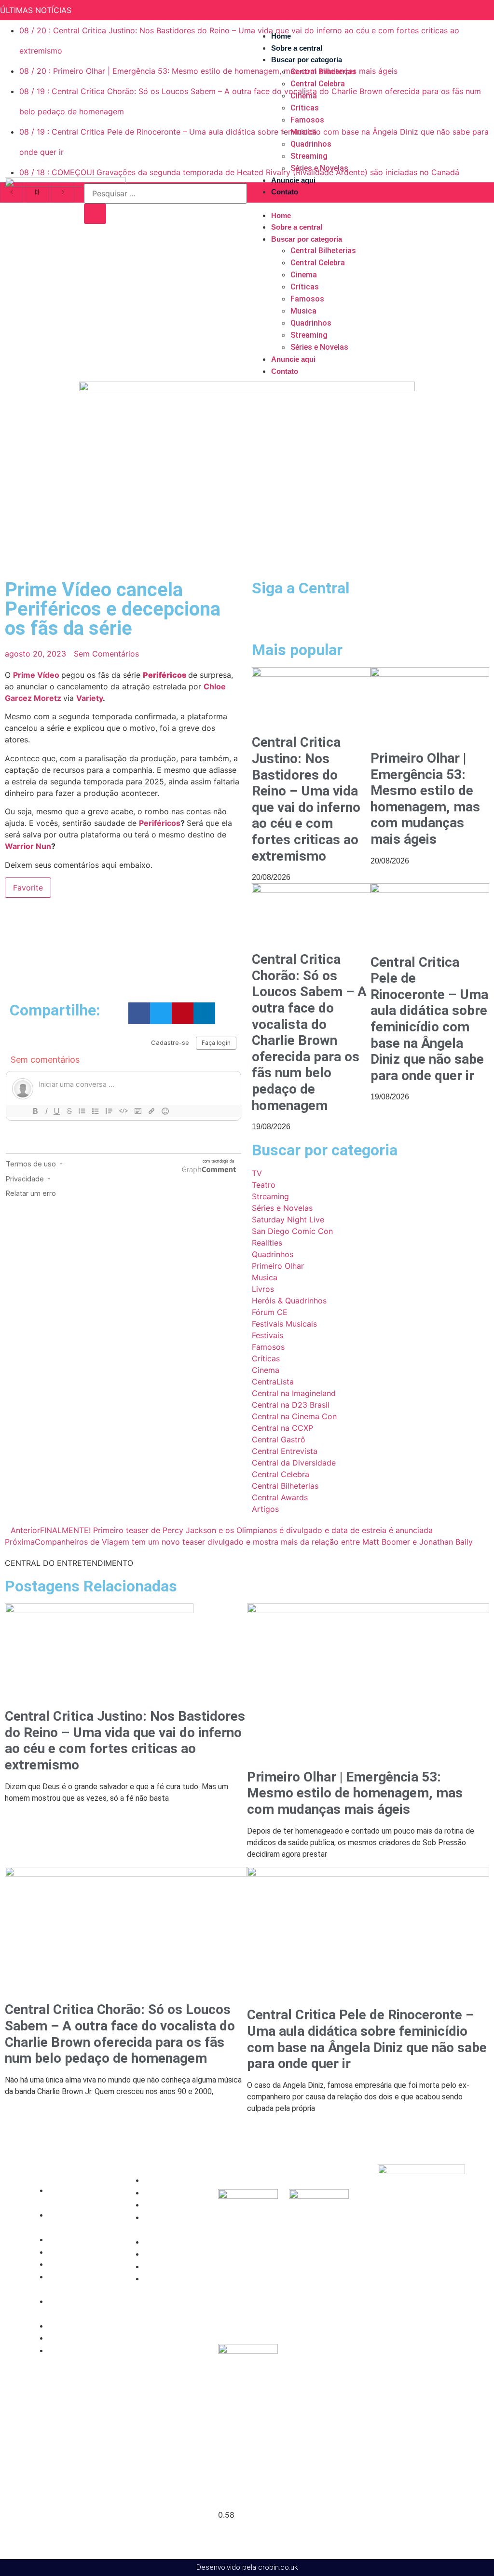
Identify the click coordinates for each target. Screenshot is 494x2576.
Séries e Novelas (319, 168)
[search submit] (95, 214)
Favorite (28, 888)
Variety (89, 698)
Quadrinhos (311, 144)
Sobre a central (297, 48)
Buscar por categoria (307, 60)
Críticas (305, 108)
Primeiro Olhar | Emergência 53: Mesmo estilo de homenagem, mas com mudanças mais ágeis (425, 799)
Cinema (304, 96)
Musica (303, 132)
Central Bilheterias (323, 72)
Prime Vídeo (36, 675)
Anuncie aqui (293, 180)
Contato (285, 192)
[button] (365, 204)
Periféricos (165, 675)
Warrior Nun (28, 846)
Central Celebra (318, 84)
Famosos (307, 120)
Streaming (309, 156)
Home (281, 36)
